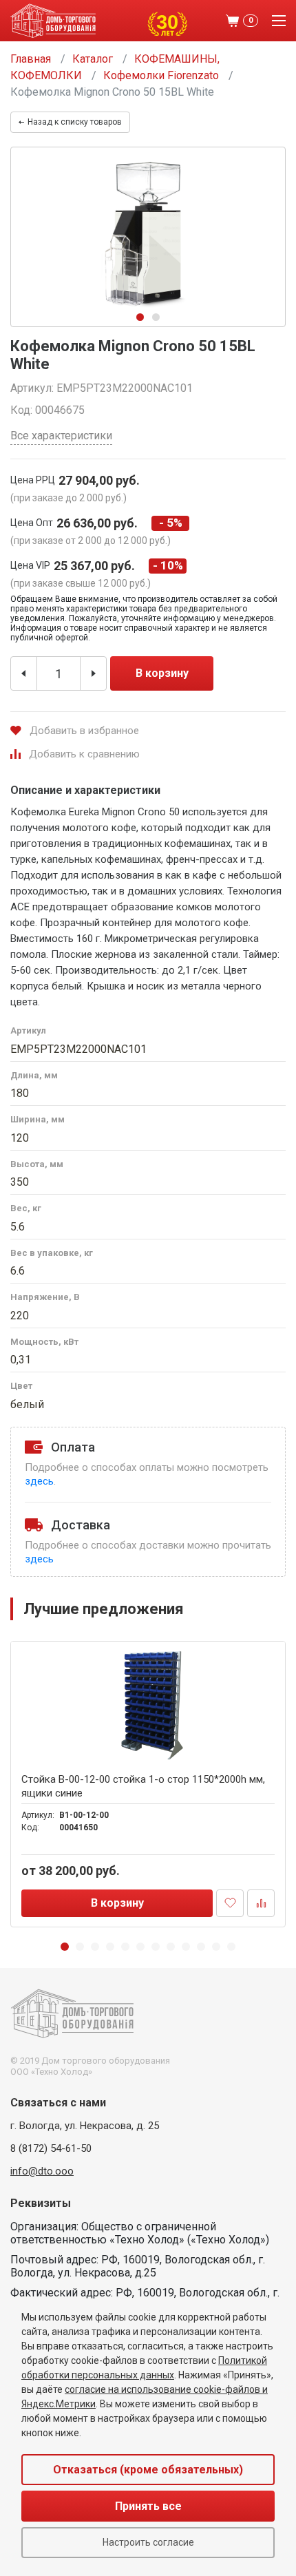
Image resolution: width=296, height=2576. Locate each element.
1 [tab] (140, 317)
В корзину (162, 673)
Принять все (148, 2506)
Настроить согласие (148, 2542)
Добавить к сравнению (84, 754)
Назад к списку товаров (75, 122)
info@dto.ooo (42, 2171)
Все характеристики (61, 436)
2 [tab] (156, 317)
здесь (39, 1481)
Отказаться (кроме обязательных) (148, 2470)
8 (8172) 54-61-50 (51, 2148)
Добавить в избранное (84, 731)
